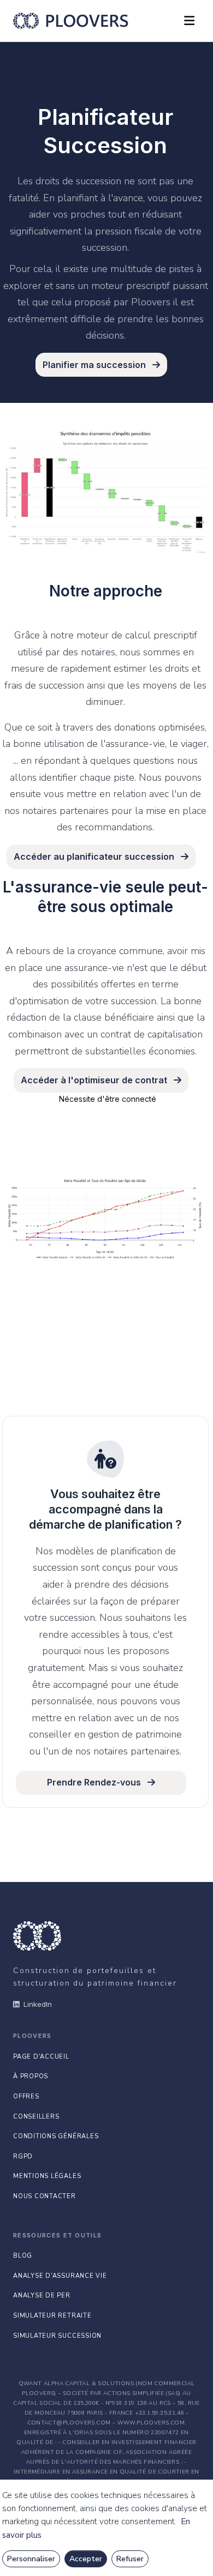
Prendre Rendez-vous (95, 1782)
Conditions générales (56, 2136)
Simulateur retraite (52, 2316)
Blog (23, 2256)
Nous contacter (45, 2196)
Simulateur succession (57, 2336)
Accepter (86, 2559)
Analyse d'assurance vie (60, 2276)
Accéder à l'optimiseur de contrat (95, 1080)
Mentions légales (47, 2176)
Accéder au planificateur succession (95, 856)
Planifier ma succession (95, 365)
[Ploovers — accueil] (71, 21)
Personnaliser (31, 2559)
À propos (31, 2076)
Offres (26, 2097)
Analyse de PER (42, 2296)
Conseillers (36, 2117)
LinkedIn (38, 2004)
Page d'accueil (41, 2057)
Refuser (130, 2559)
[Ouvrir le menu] (189, 21)
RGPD (23, 2156)
